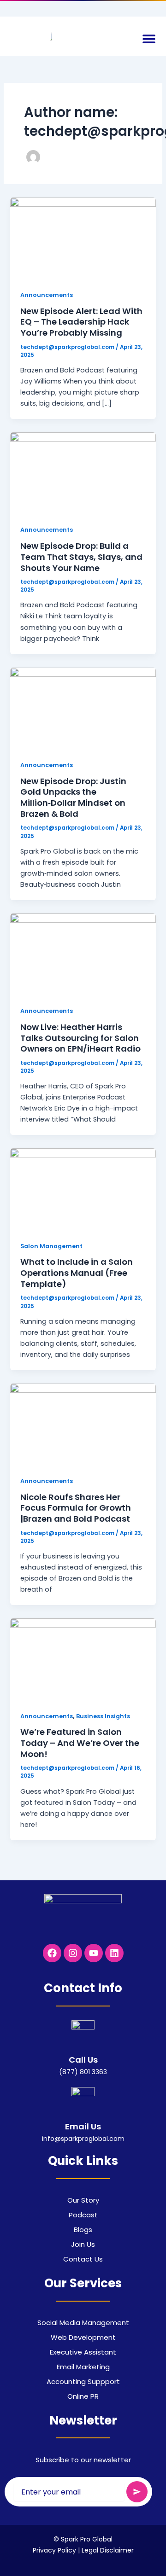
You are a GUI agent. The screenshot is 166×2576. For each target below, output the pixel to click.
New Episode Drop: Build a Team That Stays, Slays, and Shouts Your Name (81, 557)
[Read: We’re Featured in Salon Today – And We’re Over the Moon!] (83, 1659)
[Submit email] (137, 2492)
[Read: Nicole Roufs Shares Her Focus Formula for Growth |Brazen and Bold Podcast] (83, 1424)
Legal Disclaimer (108, 2550)
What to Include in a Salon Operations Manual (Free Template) (77, 1273)
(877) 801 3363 (83, 2072)
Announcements (47, 295)
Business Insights (103, 1716)
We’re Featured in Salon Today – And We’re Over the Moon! (80, 1743)
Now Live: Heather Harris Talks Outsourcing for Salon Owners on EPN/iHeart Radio (80, 1038)
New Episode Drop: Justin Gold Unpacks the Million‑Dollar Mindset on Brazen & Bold (73, 797)
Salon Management (51, 1246)
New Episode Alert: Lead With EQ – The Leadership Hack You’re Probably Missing (81, 322)
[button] (149, 38)
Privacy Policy (54, 2550)
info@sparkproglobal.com (83, 2139)
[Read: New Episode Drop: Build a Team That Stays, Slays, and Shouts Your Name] (83, 473)
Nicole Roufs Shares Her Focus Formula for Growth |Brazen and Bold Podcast (76, 1508)
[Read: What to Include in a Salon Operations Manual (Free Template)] (83, 1189)
